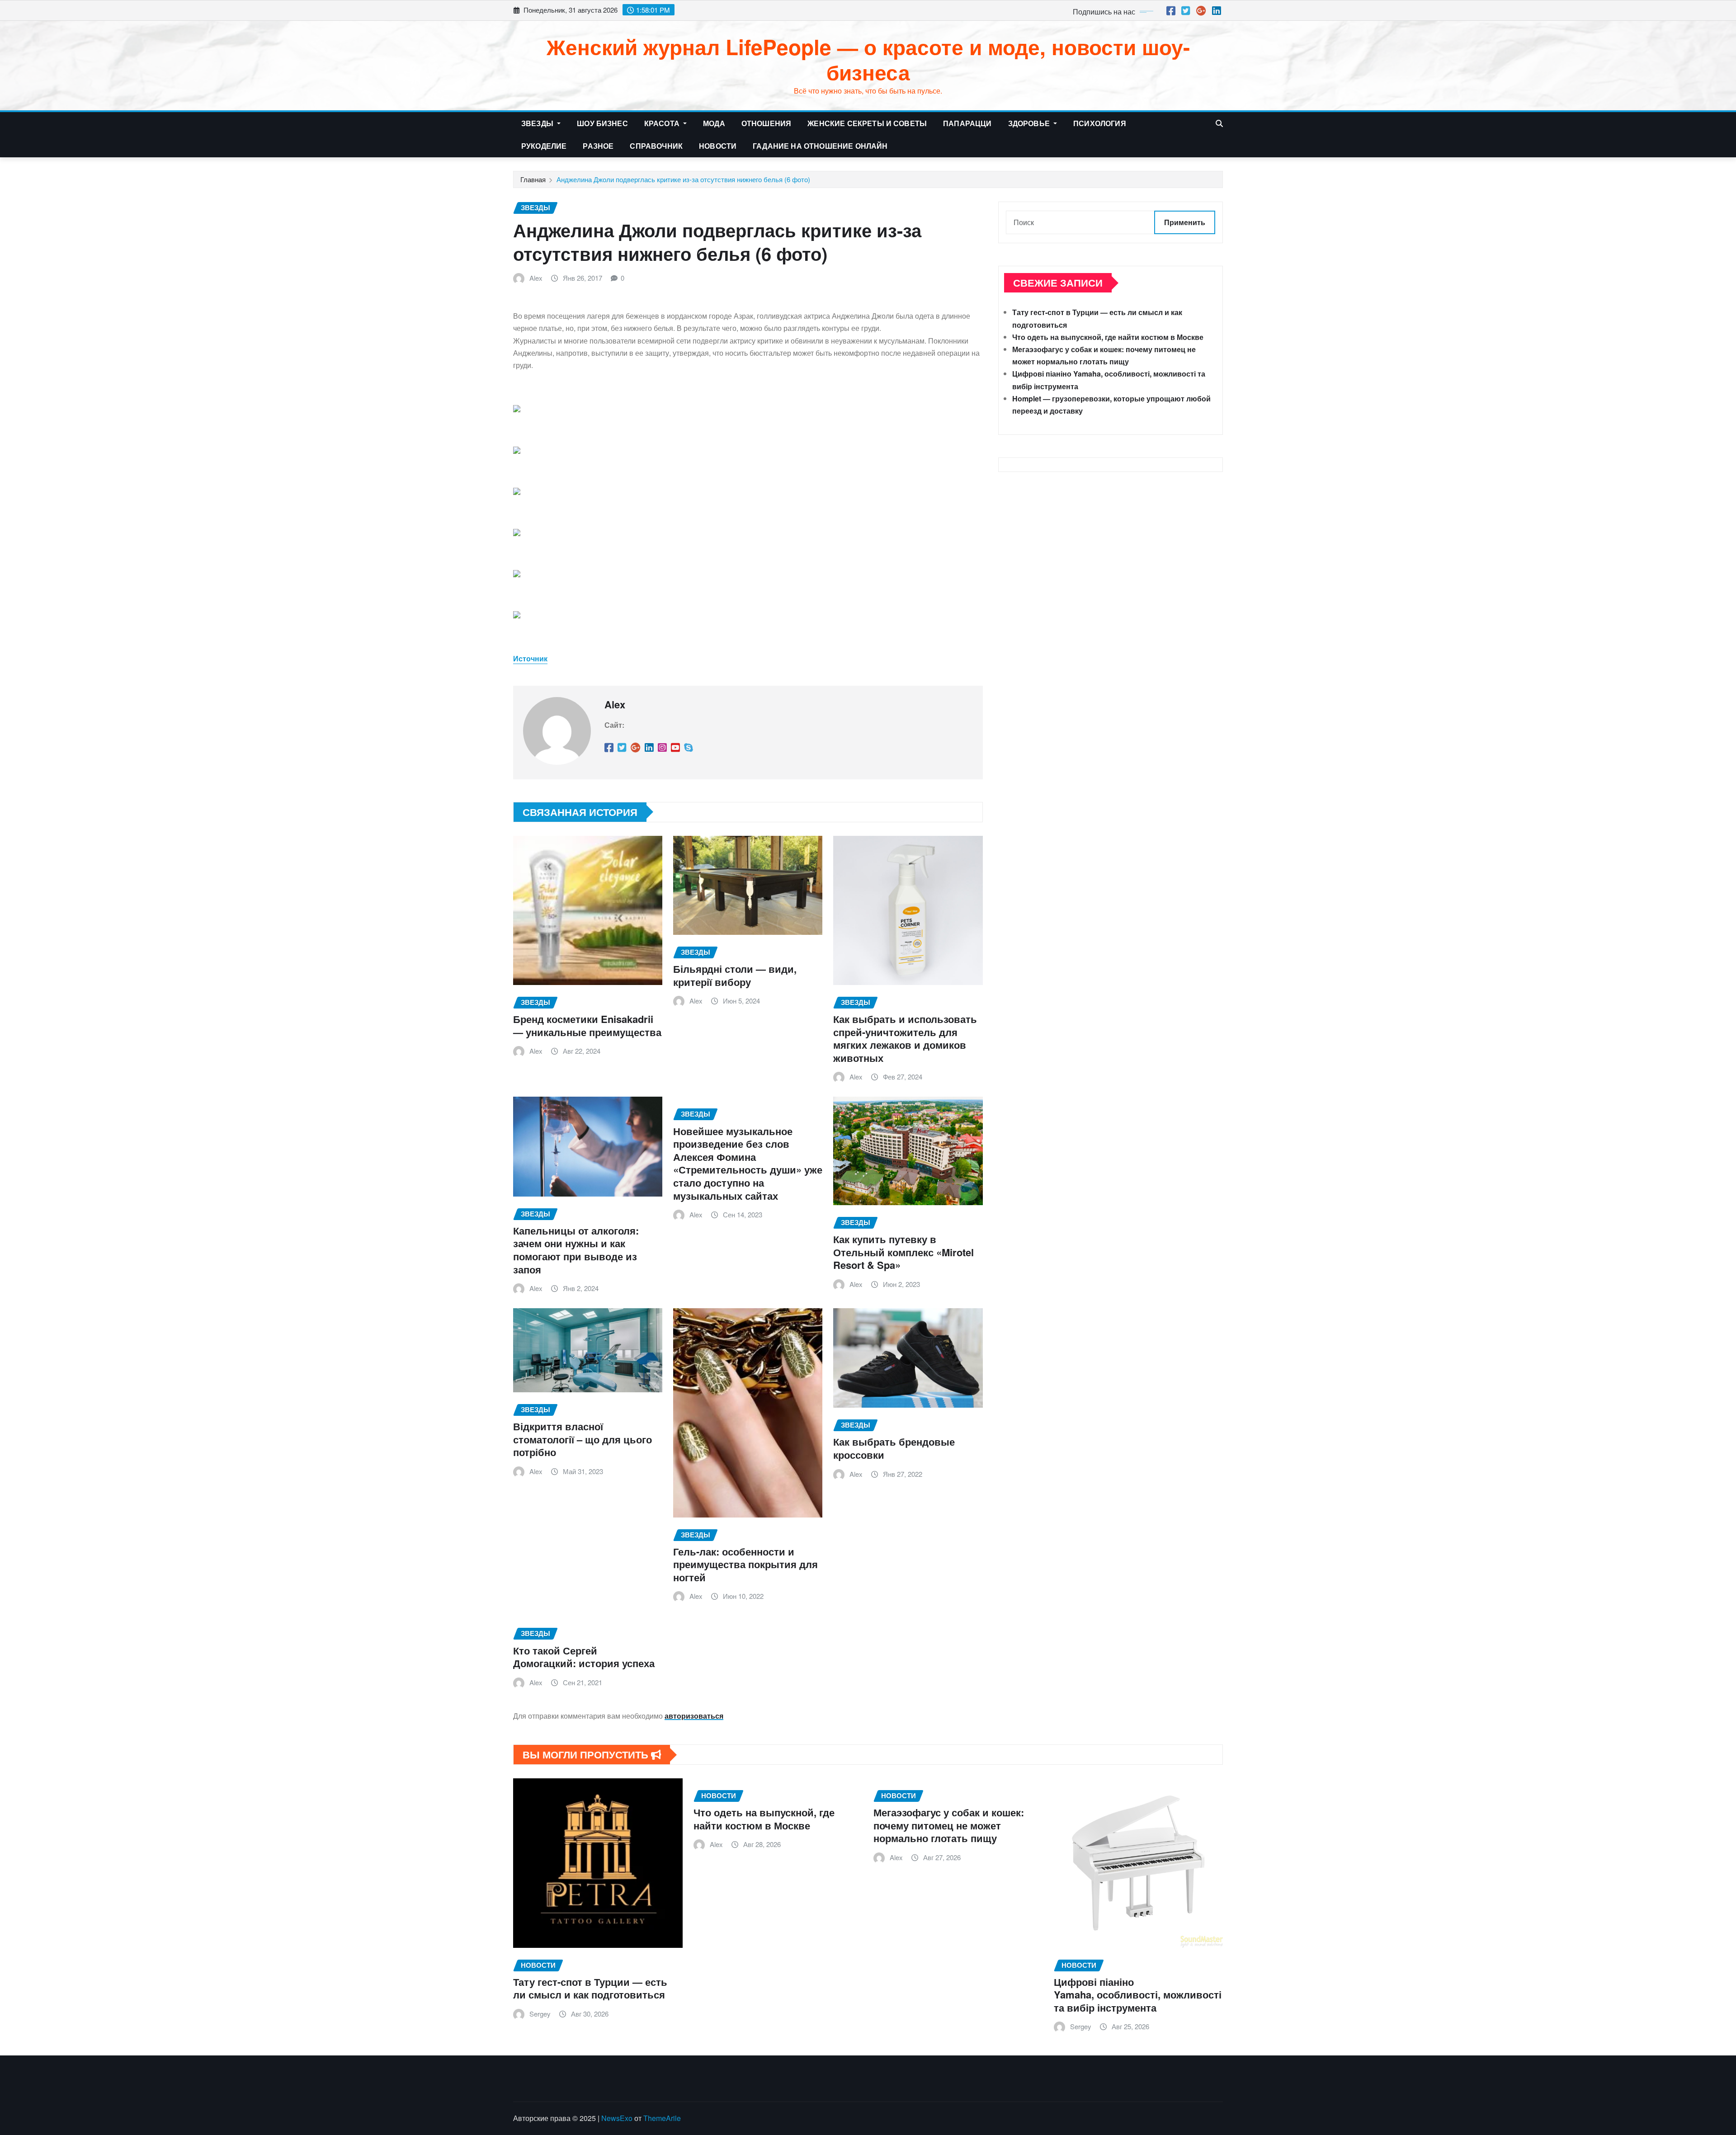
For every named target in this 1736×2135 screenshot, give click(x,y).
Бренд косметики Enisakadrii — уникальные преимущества (587, 1025)
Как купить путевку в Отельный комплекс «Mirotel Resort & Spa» (903, 1252)
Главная (533, 179)
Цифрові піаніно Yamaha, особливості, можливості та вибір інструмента (1138, 1995)
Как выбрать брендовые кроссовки (894, 1448)
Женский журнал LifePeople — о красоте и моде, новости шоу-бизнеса (868, 59)
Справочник (656, 146)
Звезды (538, 123)
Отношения (766, 123)
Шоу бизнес (602, 123)
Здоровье (1030, 123)
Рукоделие (544, 146)
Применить (1185, 222)
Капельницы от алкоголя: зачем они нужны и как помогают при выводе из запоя (576, 1250)
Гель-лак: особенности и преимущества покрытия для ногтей (745, 1564)
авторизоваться (694, 1716)
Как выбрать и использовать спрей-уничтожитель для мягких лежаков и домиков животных (905, 1038)
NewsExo (617, 2118)
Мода (714, 123)
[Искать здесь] (1219, 123)
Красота (663, 123)
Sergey (540, 2014)
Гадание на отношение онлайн (820, 146)
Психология (1100, 123)
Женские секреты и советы (867, 123)
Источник (530, 658)
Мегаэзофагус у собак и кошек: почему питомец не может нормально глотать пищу (949, 1825)
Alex (536, 278)
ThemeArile (662, 2118)
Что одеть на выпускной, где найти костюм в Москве (1108, 337)
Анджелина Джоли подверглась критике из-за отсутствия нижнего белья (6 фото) (683, 179)
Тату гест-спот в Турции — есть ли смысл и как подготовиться (590, 1988)
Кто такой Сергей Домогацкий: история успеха (584, 1657)
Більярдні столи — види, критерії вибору (735, 975)
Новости (718, 146)
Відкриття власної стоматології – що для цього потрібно (583, 1439)
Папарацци (967, 123)
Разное (598, 146)
